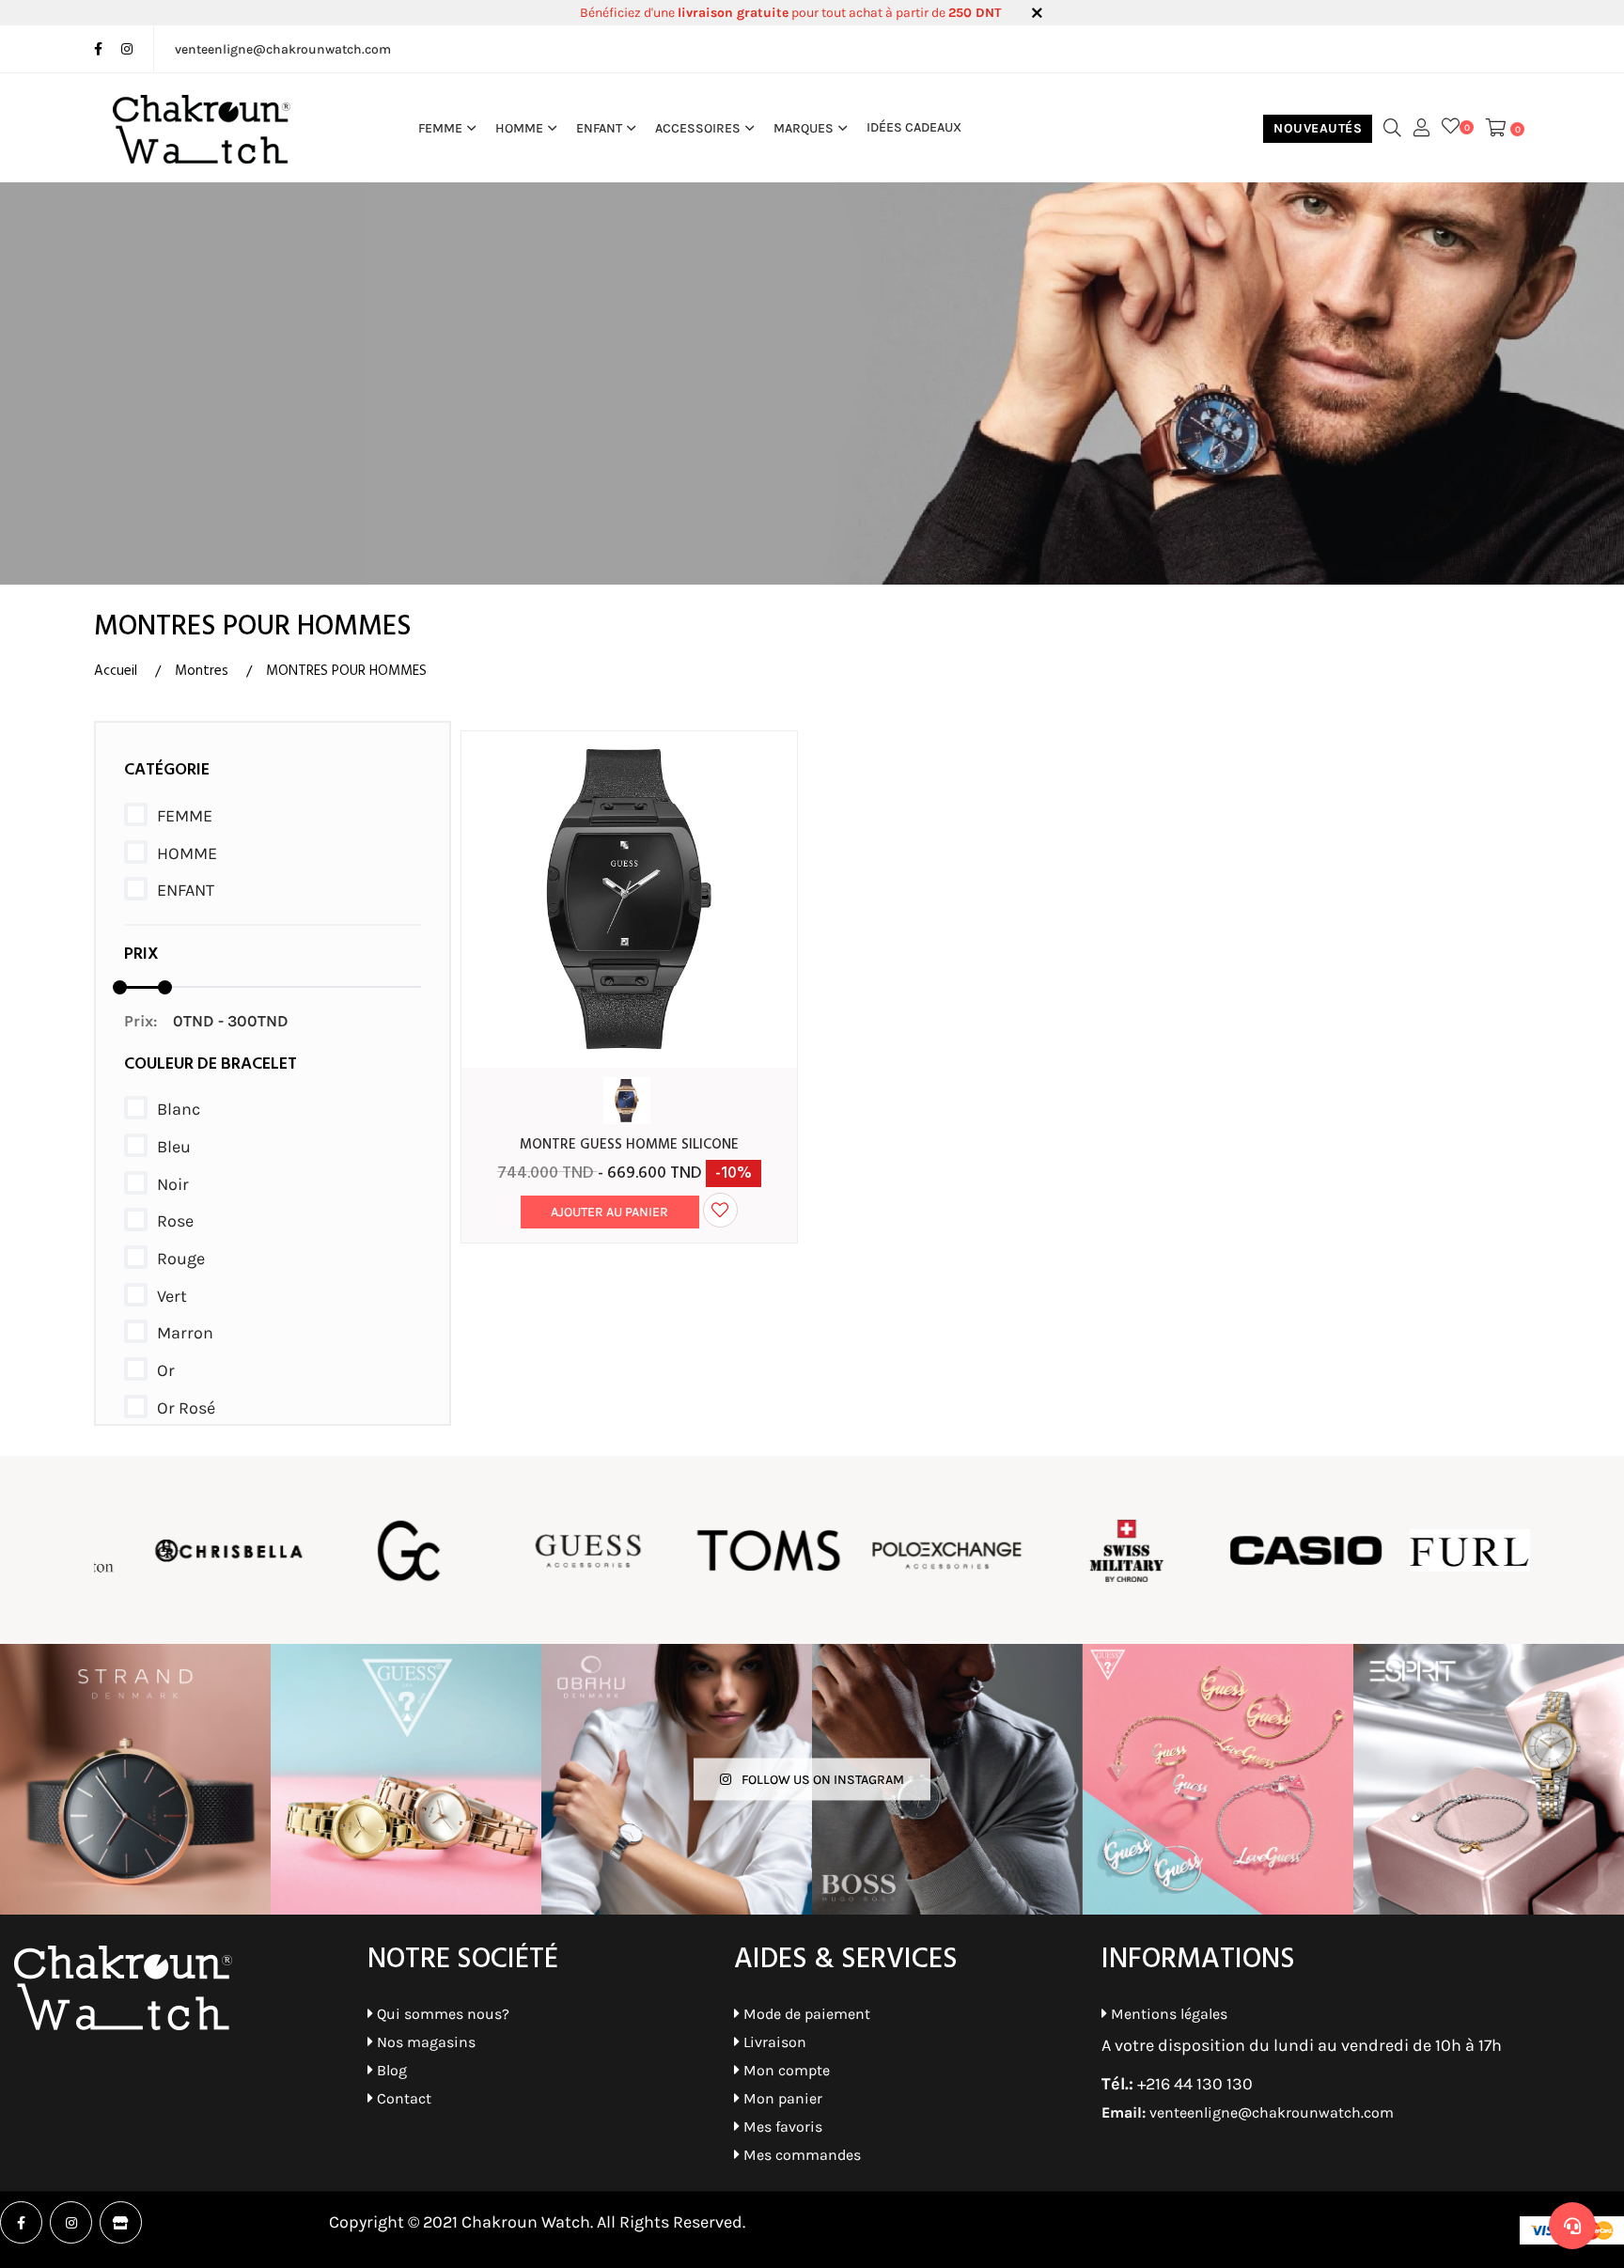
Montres (202, 671)
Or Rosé (186, 1408)
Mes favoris (781, 2127)
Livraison (773, 2042)
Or (166, 1370)
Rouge (181, 1259)
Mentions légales (1167, 2014)
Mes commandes (800, 2155)
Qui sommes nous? (441, 2014)
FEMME (440, 128)
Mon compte (785, 2070)
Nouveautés (1318, 128)
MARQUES (804, 128)
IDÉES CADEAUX (914, 128)
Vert (172, 1296)
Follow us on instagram (821, 1780)
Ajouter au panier (609, 1212)
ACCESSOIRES (698, 128)
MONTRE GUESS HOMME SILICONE (629, 1145)
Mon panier (781, 2098)
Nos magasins (424, 2042)
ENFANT (599, 128)
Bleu (174, 1147)
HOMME (519, 128)
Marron (185, 1333)
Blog (390, 2070)
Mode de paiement (805, 2014)
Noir (173, 1184)
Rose (175, 1221)
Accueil (116, 671)
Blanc (179, 1109)
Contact (402, 2098)
